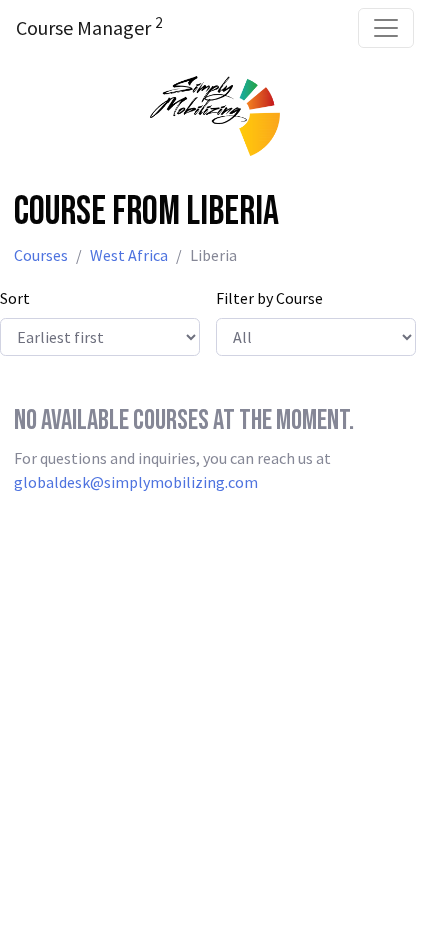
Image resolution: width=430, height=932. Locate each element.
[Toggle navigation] (386, 28)
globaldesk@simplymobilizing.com (136, 482)
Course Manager (89, 27)
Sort (15, 298)
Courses (41, 255)
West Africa (129, 255)
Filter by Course (269, 298)
